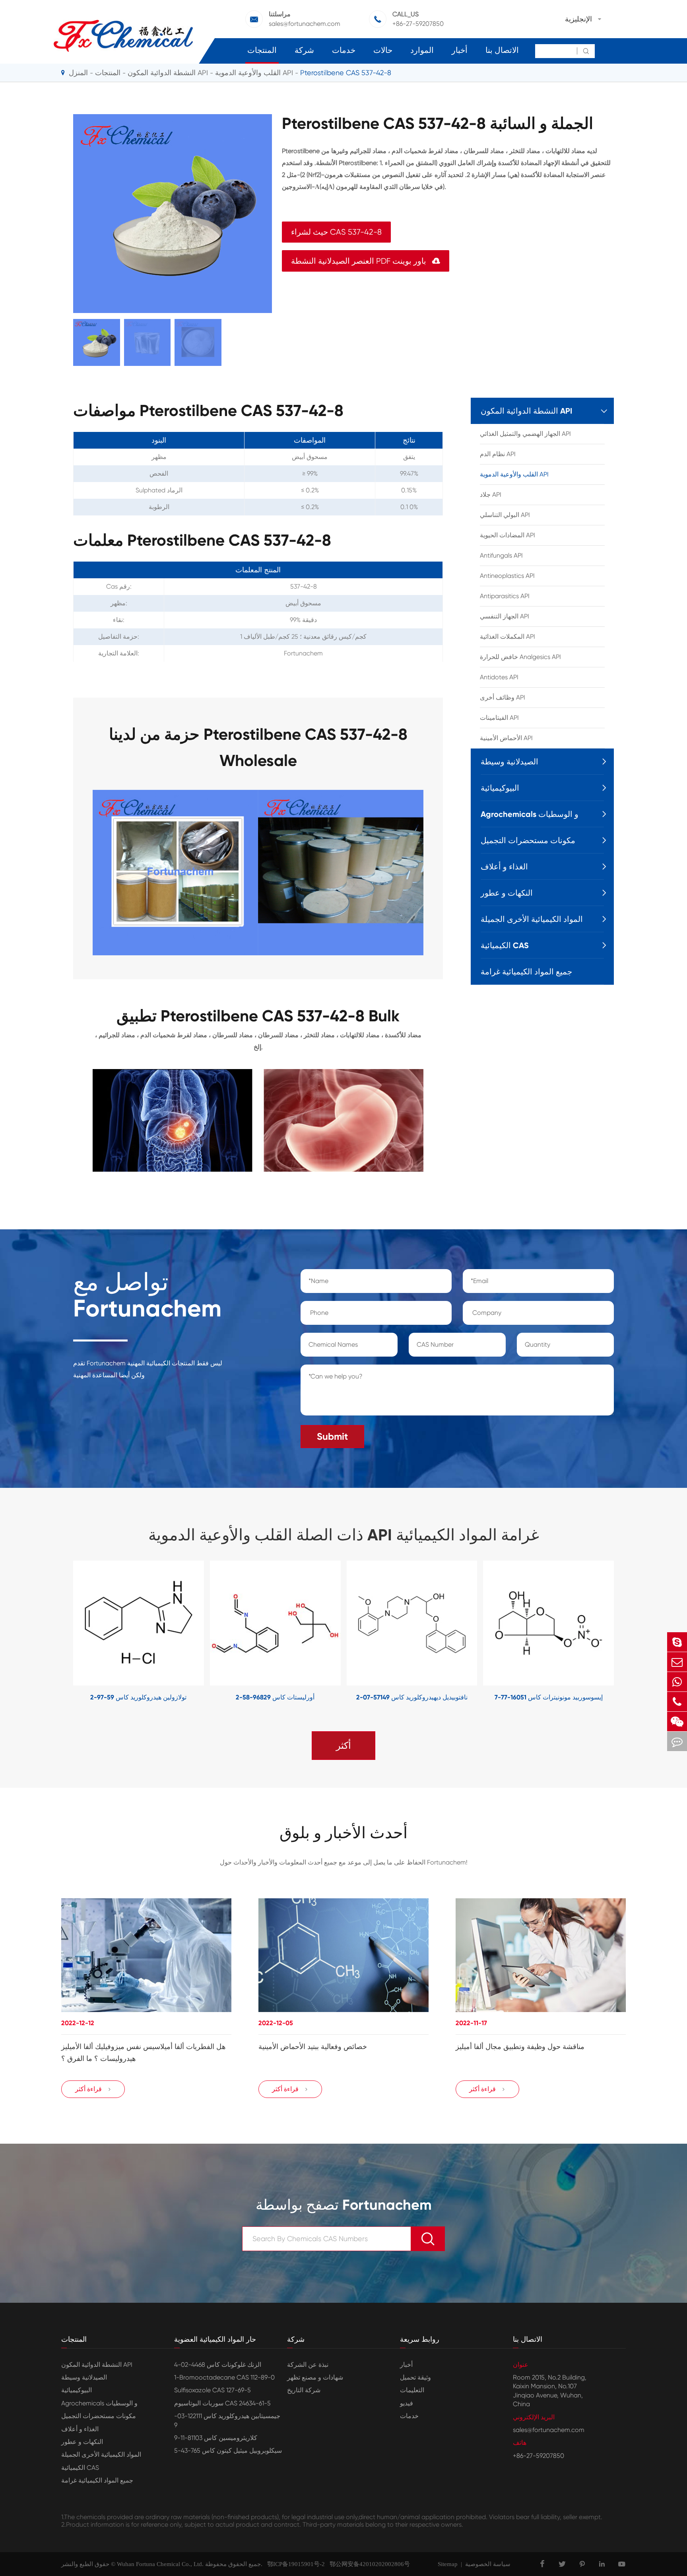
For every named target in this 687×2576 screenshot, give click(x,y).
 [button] (49, 1632)
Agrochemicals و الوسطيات (530, 814)
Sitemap (448, 2564)
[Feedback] (677, 1741)
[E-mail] (677, 1662)
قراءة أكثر (93, 2089)
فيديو (407, 2403)
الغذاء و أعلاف (504, 867)
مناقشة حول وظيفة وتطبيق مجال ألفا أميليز (520, 2047)
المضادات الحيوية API (507, 535)
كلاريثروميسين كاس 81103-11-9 (216, 2438)
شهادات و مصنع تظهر (315, 2377)
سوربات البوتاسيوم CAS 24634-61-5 (222, 2403)
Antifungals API (501, 555)
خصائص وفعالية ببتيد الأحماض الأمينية (313, 2047)
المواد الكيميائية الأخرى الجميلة (532, 919)
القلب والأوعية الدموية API (254, 73)
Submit (332, 1436)
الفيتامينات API (499, 718)
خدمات (344, 50)
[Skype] (677, 1642)
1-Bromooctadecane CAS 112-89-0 (224, 2377)
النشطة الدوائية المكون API (168, 73)
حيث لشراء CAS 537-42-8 (336, 232)
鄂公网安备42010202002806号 (367, 2564)
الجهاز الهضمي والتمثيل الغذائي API (525, 434)
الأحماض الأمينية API (506, 738)
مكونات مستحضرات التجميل (528, 840)
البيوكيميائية (500, 788)
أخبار (460, 50)
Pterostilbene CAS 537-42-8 (346, 73)
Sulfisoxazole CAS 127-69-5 (213, 2390)
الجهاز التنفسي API (505, 616)
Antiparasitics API (505, 596)
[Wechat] (677, 1722)
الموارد (422, 50)
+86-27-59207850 (418, 24)
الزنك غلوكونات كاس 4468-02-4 (218, 2365)
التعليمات (412, 2390)
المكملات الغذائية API (507, 637)
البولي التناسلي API (505, 515)
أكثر (343, 1746)
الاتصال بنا (502, 50)
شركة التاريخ (304, 2390)
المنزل (78, 73)
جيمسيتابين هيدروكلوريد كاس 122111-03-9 (227, 2420)
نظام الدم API (498, 454)
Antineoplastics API (507, 576)
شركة (304, 50)
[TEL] (677, 1702)
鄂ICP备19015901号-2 (294, 2564)
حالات (383, 50)
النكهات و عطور (507, 893)
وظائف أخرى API (503, 697)
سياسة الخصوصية (488, 2564)
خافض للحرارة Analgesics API (520, 657)
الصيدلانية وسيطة (509, 762)
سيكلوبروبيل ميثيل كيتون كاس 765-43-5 (228, 2451)
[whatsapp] (677, 1682)
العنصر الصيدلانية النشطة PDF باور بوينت (366, 261)
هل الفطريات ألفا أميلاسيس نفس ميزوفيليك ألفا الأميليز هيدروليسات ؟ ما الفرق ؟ (144, 2053)
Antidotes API (499, 677)
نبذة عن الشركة (308, 2365)
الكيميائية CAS (505, 945)
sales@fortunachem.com (305, 24)
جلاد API (491, 495)
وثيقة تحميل (415, 2377)
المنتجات (262, 50)
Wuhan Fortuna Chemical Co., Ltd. (160, 2564)
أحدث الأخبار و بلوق (343, 1833)
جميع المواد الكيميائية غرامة (526, 972)
